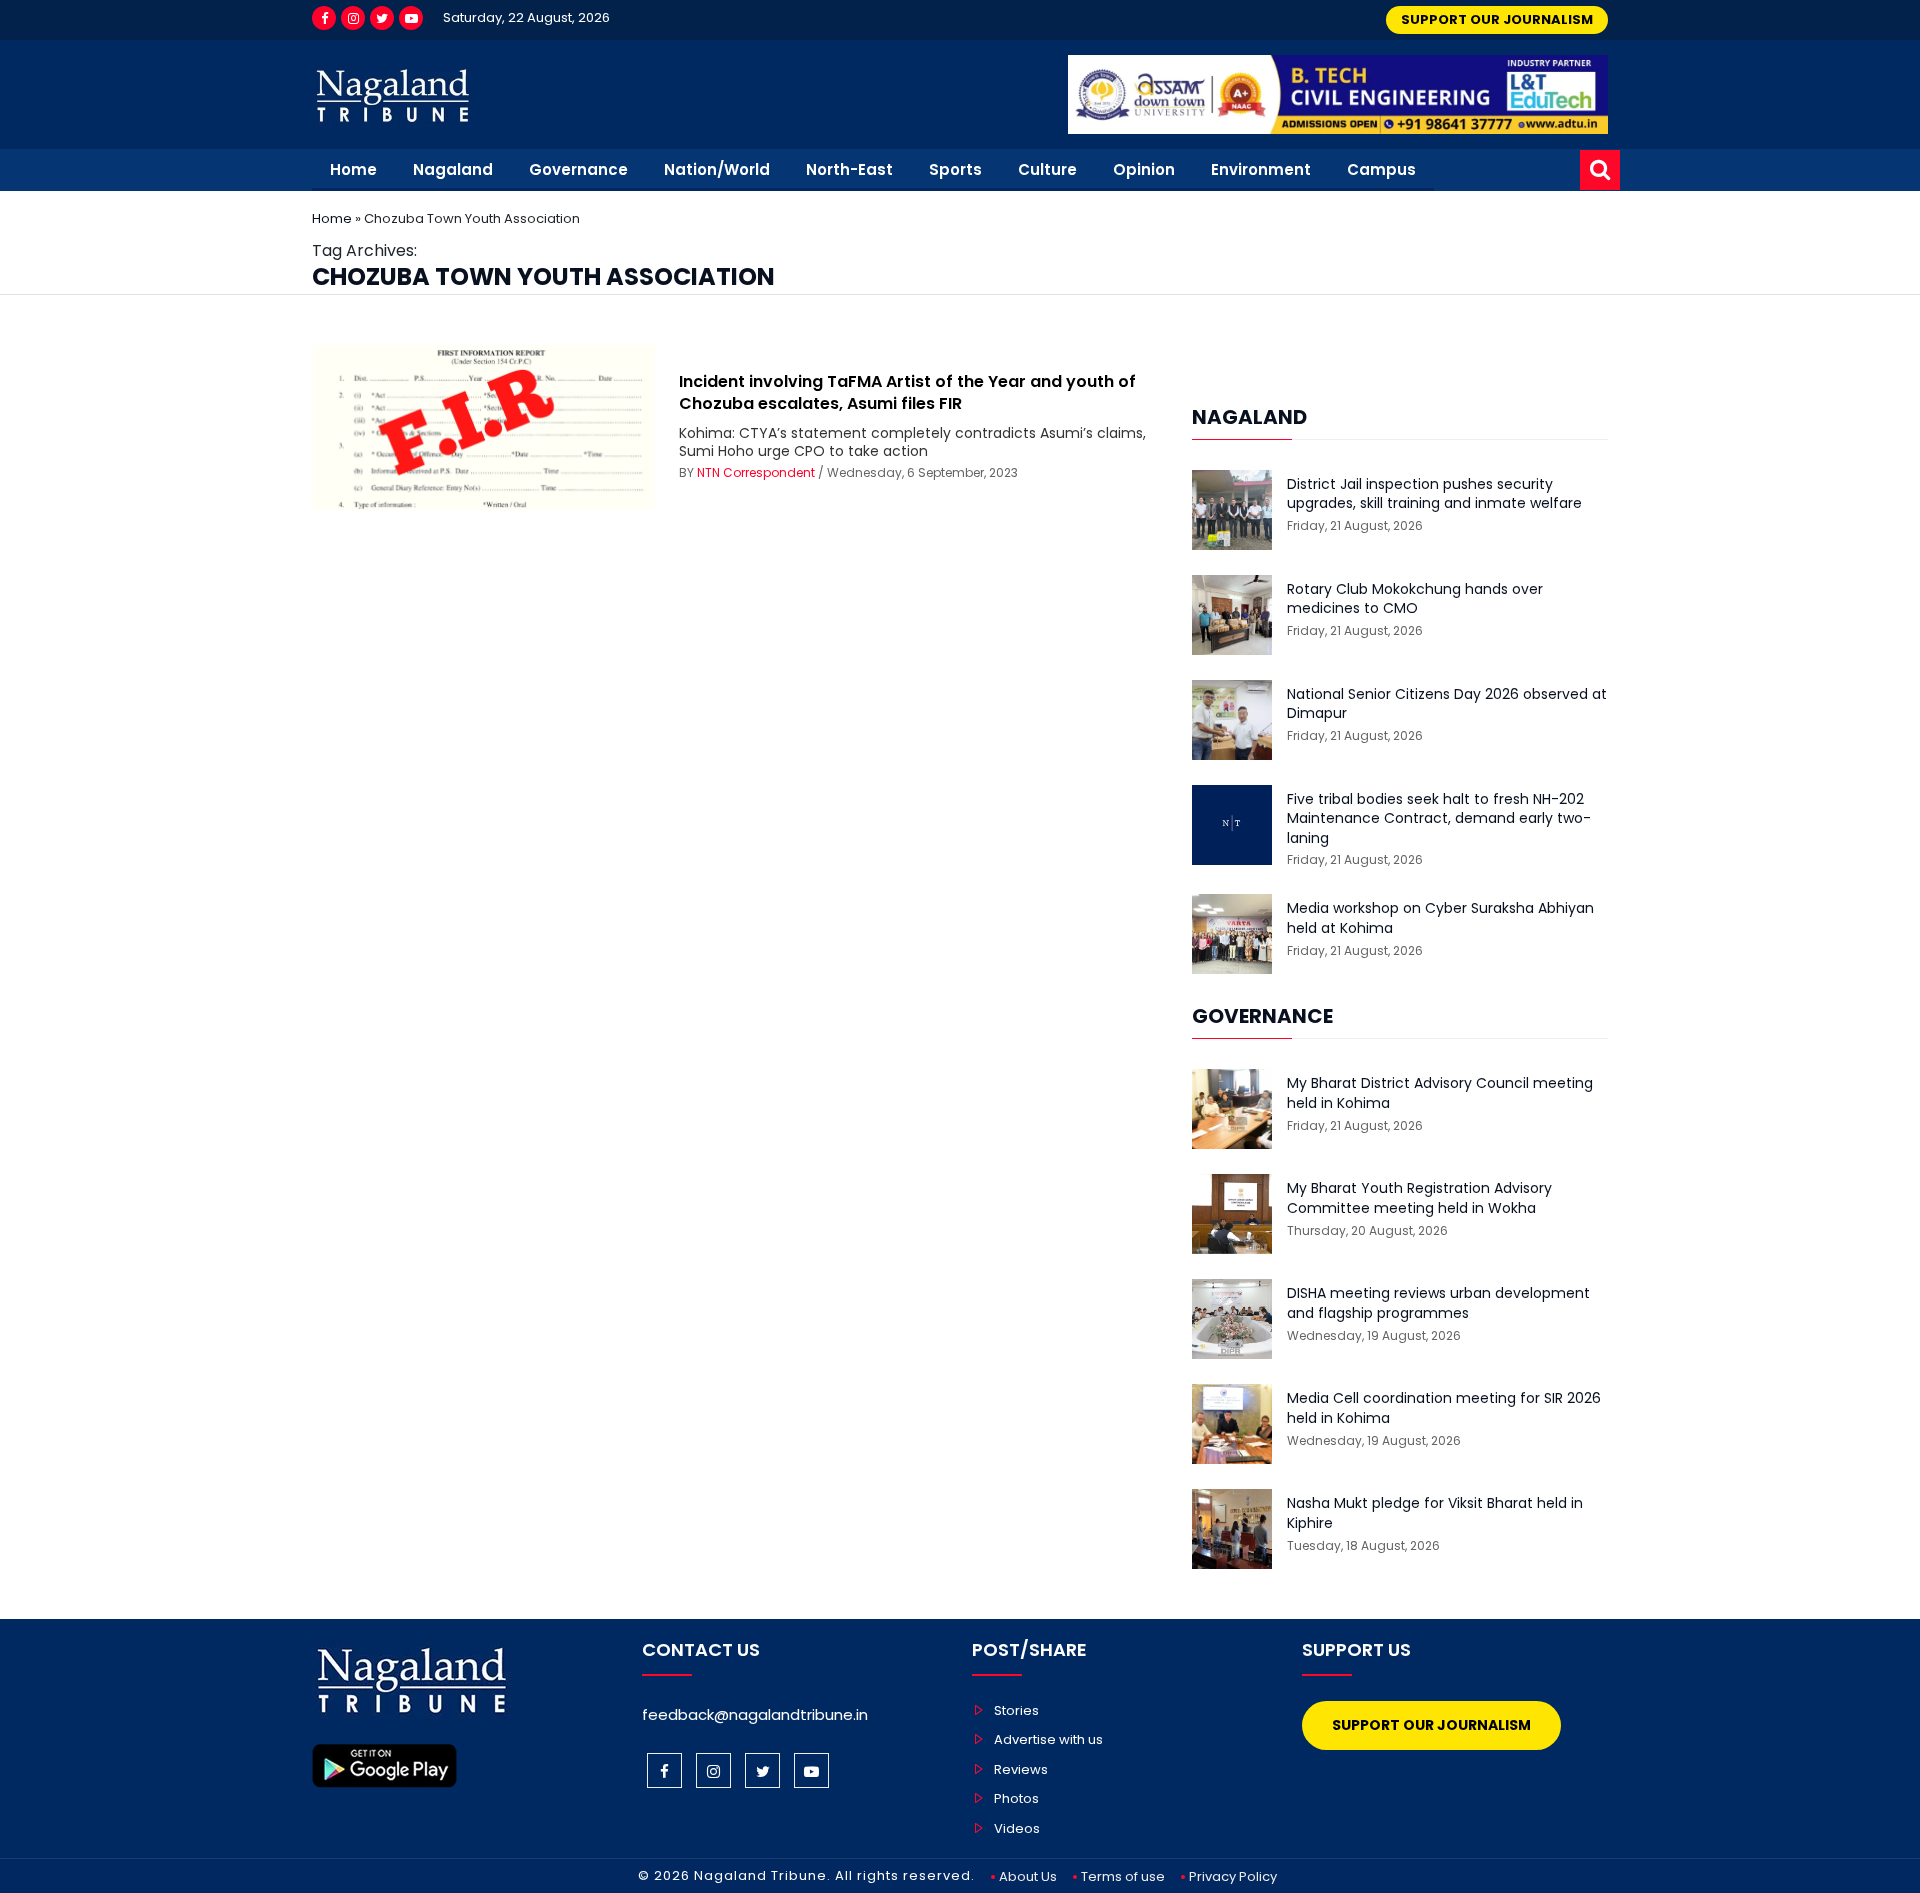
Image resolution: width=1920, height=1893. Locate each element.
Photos (1016, 1798)
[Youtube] (411, 18)
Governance (578, 169)
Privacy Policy (1233, 1876)
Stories (1016, 1710)
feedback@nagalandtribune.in (755, 1714)
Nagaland (453, 169)
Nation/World (717, 169)
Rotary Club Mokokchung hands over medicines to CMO (1415, 599)
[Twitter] (382, 18)
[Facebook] (324, 18)
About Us (1028, 1876)
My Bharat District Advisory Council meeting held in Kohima (1440, 1093)
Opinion (1144, 169)
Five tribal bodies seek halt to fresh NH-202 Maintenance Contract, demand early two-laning (1439, 819)
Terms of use (1123, 1876)
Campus (1381, 169)
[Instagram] (353, 18)
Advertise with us (1048, 1739)
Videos (1017, 1828)
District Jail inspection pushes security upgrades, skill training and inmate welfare (1434, 494)
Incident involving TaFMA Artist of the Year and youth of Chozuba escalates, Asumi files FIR (907, 392)
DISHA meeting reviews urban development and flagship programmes (1438, 1303)
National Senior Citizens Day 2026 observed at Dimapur (1447, 704)
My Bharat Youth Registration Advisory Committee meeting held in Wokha (1419, 1198)
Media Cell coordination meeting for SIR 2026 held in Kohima (1444, 1408)
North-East (849, 169)
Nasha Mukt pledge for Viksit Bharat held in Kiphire (1435, 1513)
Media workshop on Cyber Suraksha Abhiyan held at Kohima (1440, 918)
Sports (955, 169)
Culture (1047, 169)
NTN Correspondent (756, 472)
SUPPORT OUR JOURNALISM (1497, 19)
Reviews (1021, 1769)
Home (353, 169)
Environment (1261, 169)
